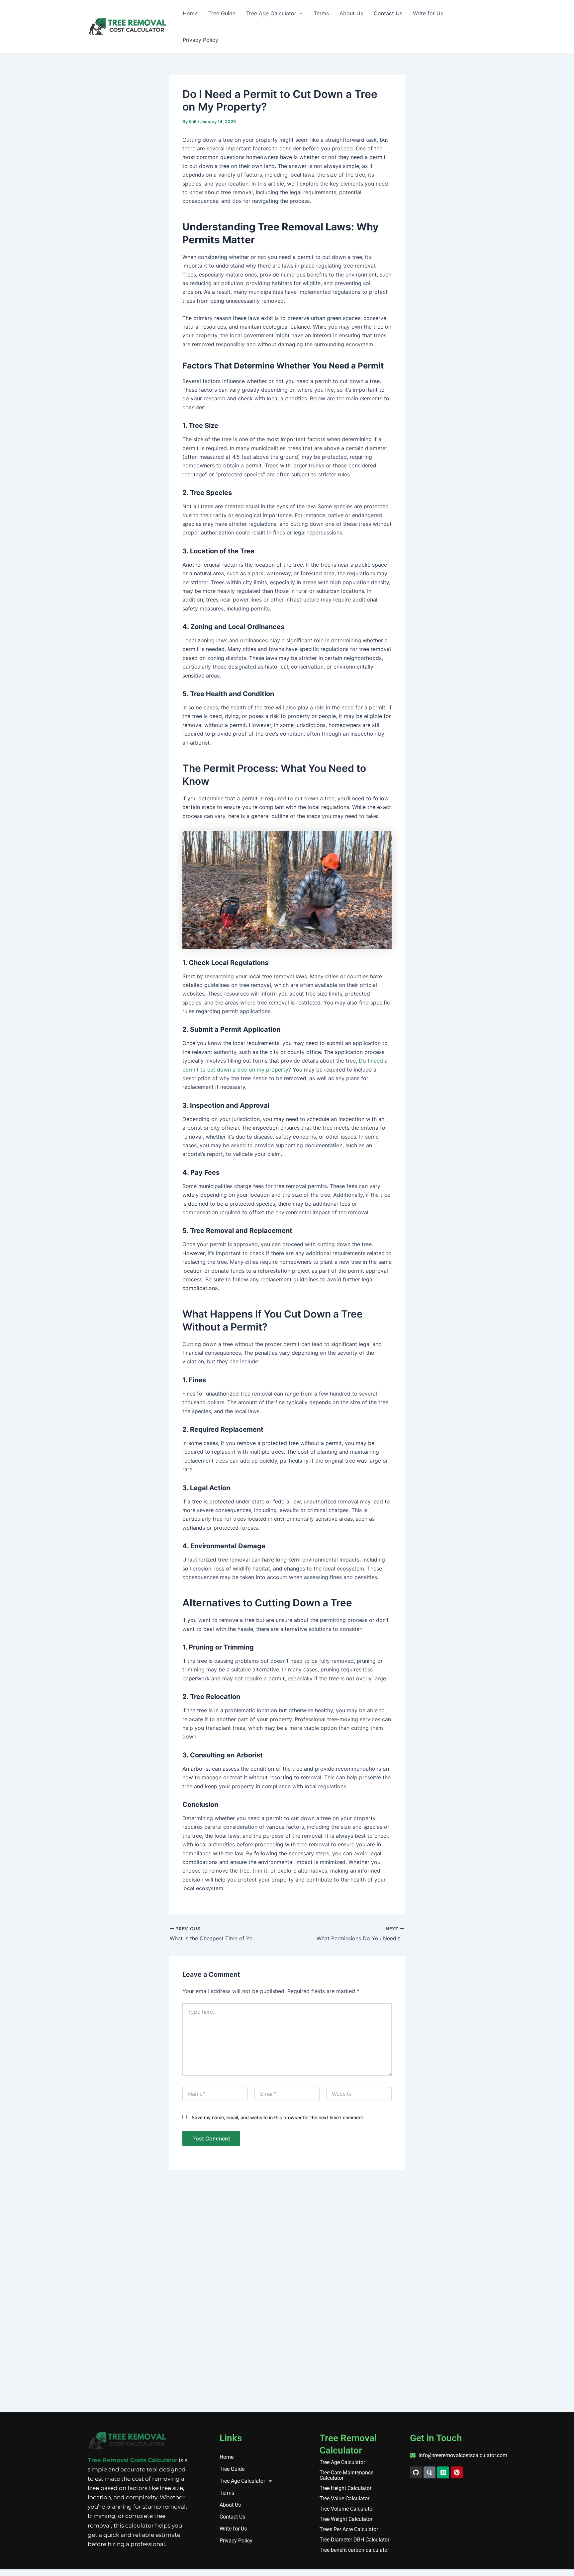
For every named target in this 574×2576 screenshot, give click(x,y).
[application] (300, 13)
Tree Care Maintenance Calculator (346, 2475)
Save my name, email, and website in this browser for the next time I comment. (278, 2117)
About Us (351, 13)
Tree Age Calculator (271, 13)
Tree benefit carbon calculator (354, 2550)
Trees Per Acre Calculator (349, 2530)
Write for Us (428, 13)
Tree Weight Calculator (346, 2519)
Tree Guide (222, 13)
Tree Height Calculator (345, 2488)
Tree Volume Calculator (347, 2509)
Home (190, 13)
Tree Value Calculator (344, 2499)
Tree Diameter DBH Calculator (354, 2540)
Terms (321, 13)
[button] (255, 2481)
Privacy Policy (200, 40)
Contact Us (388, 13)
